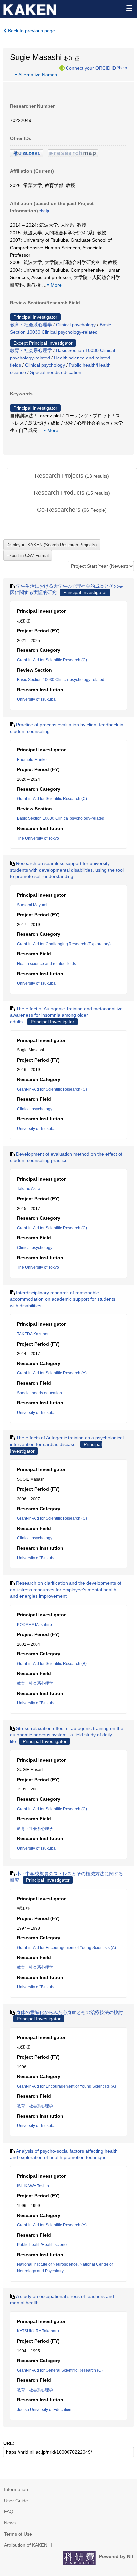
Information (16, 2489)
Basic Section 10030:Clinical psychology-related (61, 680)
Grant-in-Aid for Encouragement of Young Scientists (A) (67, 1948)
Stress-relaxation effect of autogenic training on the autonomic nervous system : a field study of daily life (67, 1735)
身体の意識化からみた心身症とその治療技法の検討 (69, 2012)
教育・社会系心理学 (31, 325)
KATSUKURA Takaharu (38, 2331)
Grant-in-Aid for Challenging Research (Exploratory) (64, 944)
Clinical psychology (76, 325)
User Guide (16, 2501)
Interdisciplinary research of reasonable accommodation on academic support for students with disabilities (63, 1299)
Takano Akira (29, 1189)
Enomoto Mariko (32, 760)
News (10, 2523)
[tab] (72, 476)
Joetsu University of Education (44, 2410)
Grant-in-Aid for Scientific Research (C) (52, 660)
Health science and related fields (47, 964)
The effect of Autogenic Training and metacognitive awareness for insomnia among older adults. (66, 1015)
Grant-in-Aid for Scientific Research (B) (52, 1664)
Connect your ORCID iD (91, 68)
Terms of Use (18, 2534)
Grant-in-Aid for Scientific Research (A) (52, 1373)
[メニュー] (129, 8)
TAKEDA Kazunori (33, 1334)
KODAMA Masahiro (34, 1625)
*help (122, 68)
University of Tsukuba (36, 699)
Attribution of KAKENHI (28, 2545)
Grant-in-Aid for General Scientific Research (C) (60, 2370)
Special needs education (56, 372)
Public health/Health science (43, 2245)
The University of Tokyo (38, 838)
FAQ (9, 2511)
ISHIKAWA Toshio (33, 2186)
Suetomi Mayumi (32, 905)
